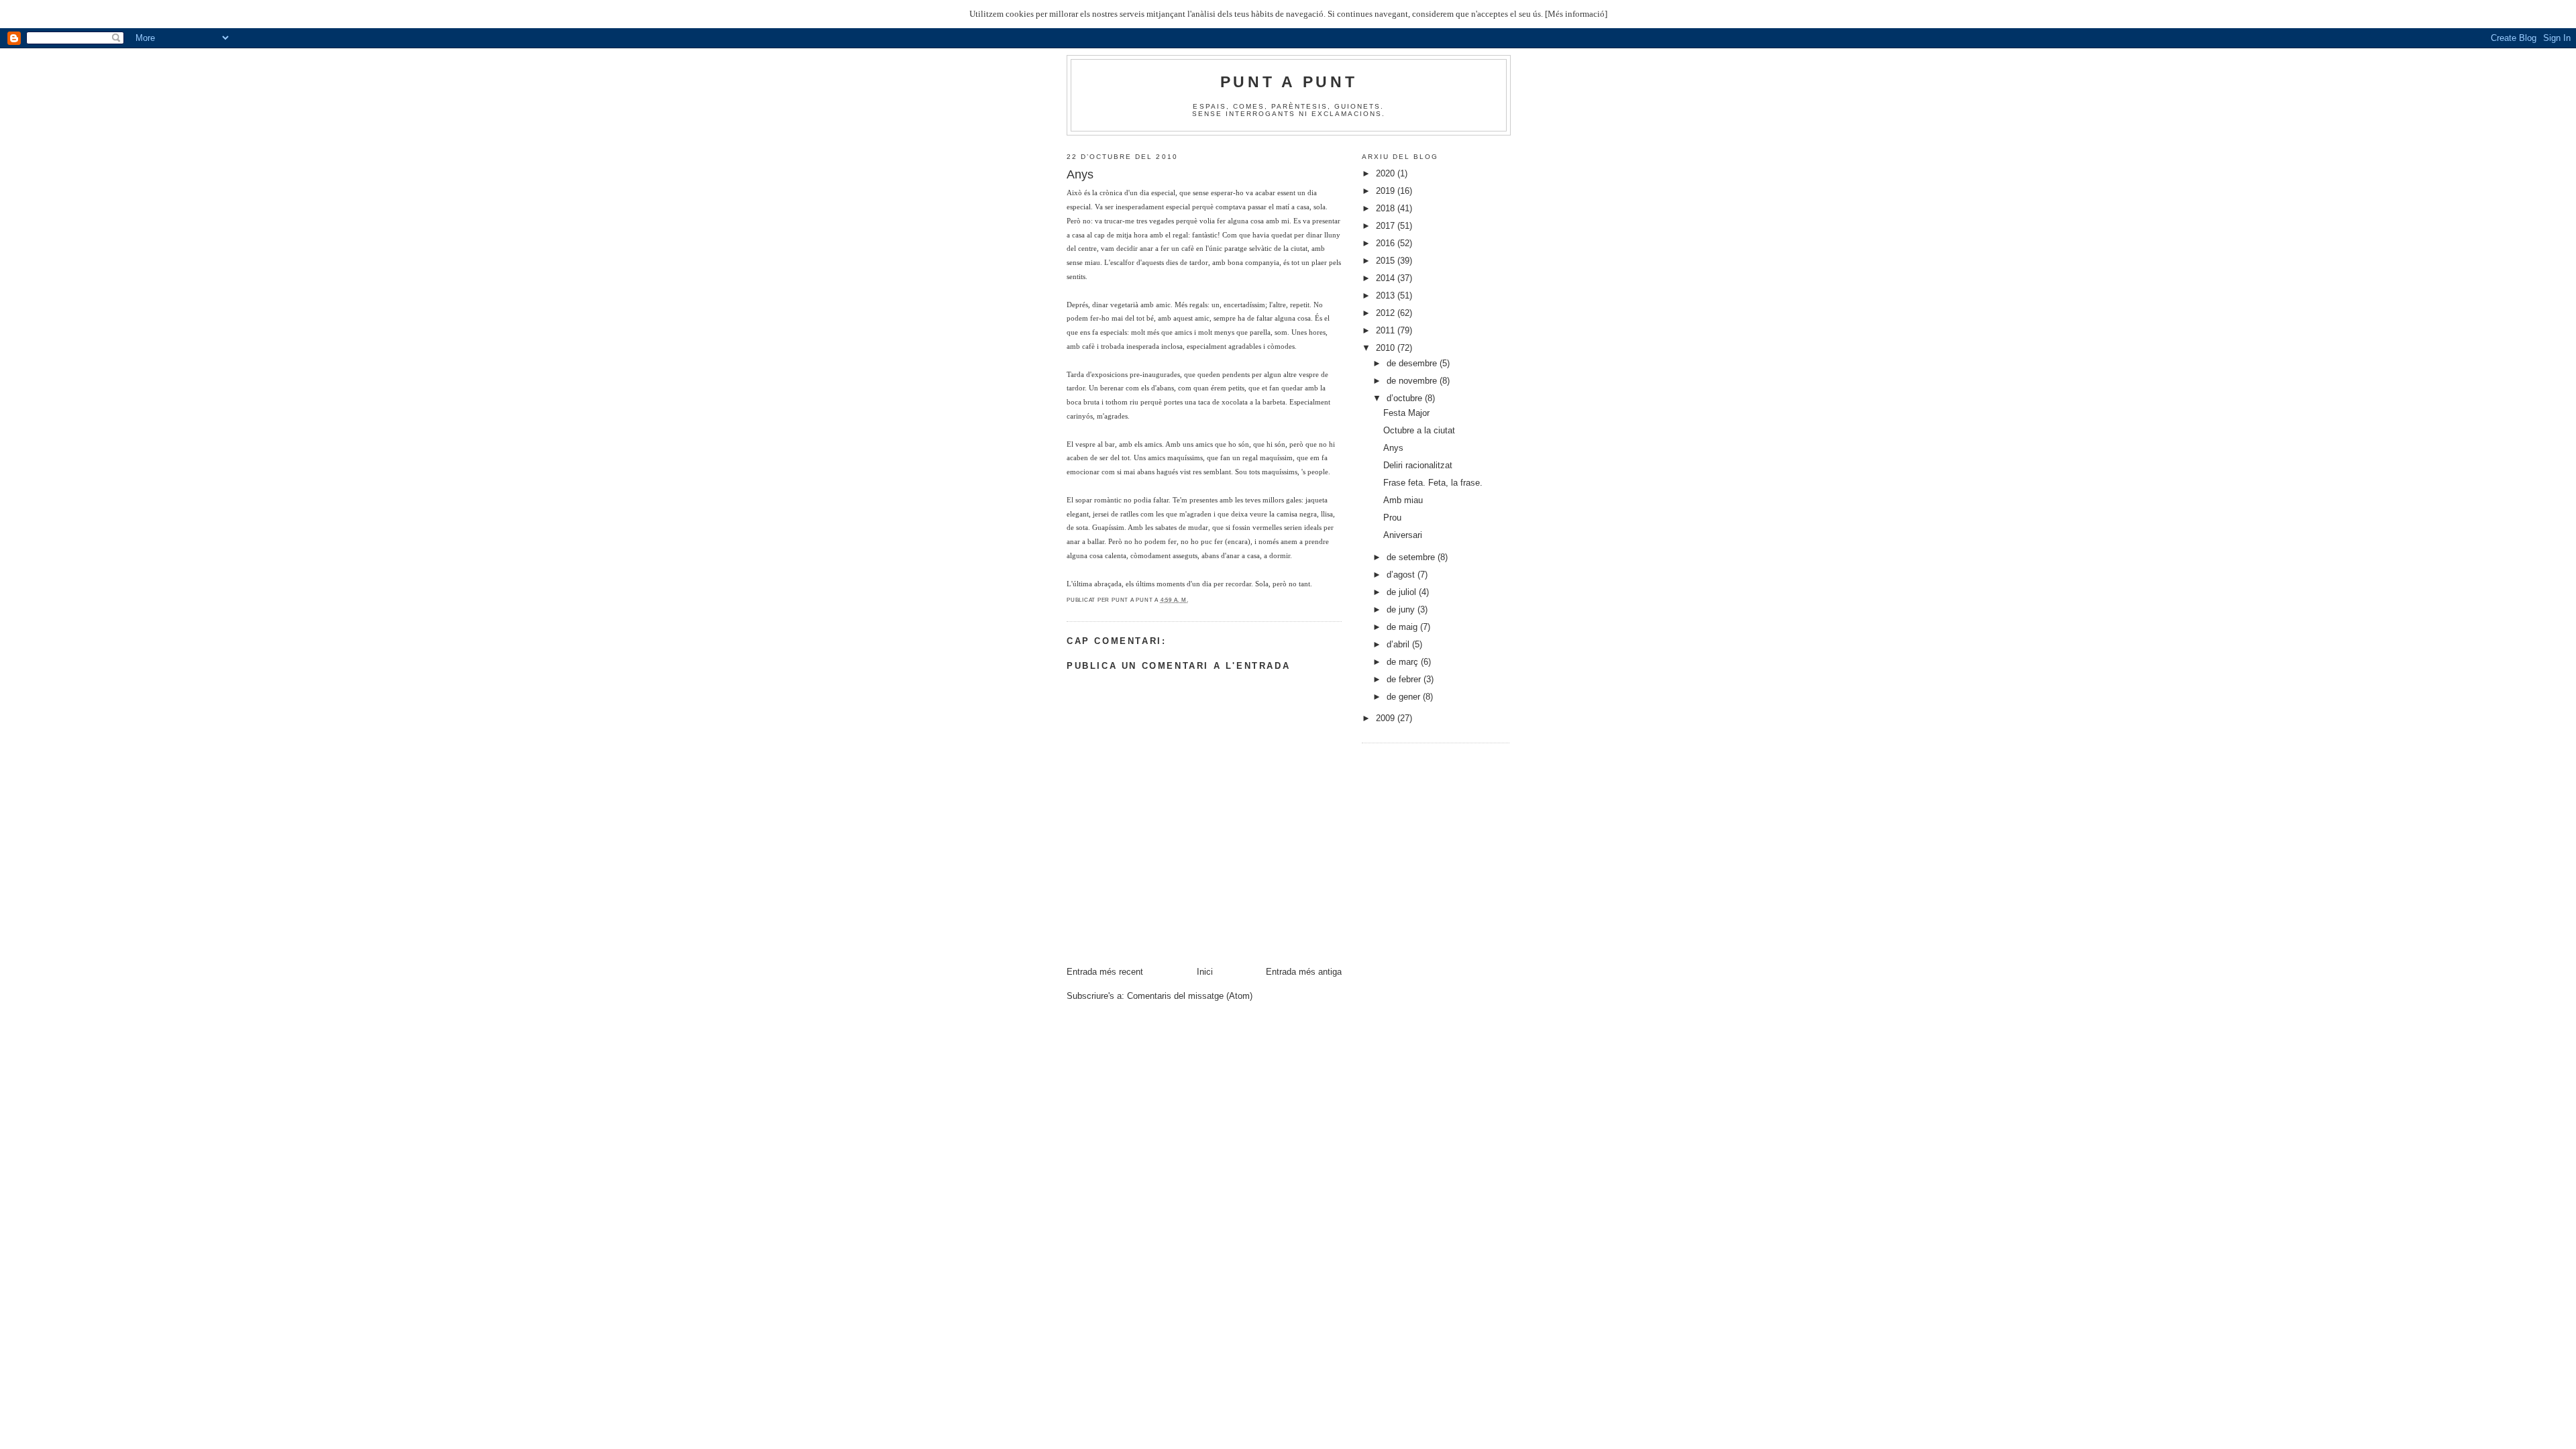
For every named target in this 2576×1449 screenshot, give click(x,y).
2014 (1387, 278)
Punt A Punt (1289, 82)
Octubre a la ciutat (1419, 430)
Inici (1205, 972)
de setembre (1412, 557)
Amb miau (1403, 500)
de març (1404, 662)
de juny (1402, 609)
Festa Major (1406, 413)
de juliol (1403, 592)
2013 (1387, 296)
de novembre (1413, 381)
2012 (1387, 313)
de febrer (1405, 679)
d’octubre (1406, 398)
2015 (1387, 261)
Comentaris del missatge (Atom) (1190, 996)
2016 (1387, 243)
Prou (1392, 518)
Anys (1393, 448)
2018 (1387, 208)
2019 (1387, 191)
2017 (1387, 226)
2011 (1387, 330)
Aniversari (1403, 535)
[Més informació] (1576, 14)
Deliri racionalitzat (1418, 465)
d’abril (1399, 644)
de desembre (1413, 363)
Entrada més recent (1105, 972)
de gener (1405, 697)
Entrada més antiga (1304, 972)
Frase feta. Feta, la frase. (1433, 483)
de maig (1403, 627)
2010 (1387, 348)
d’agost (1402, 575)
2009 (1387, 718)
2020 (1387, 173)
